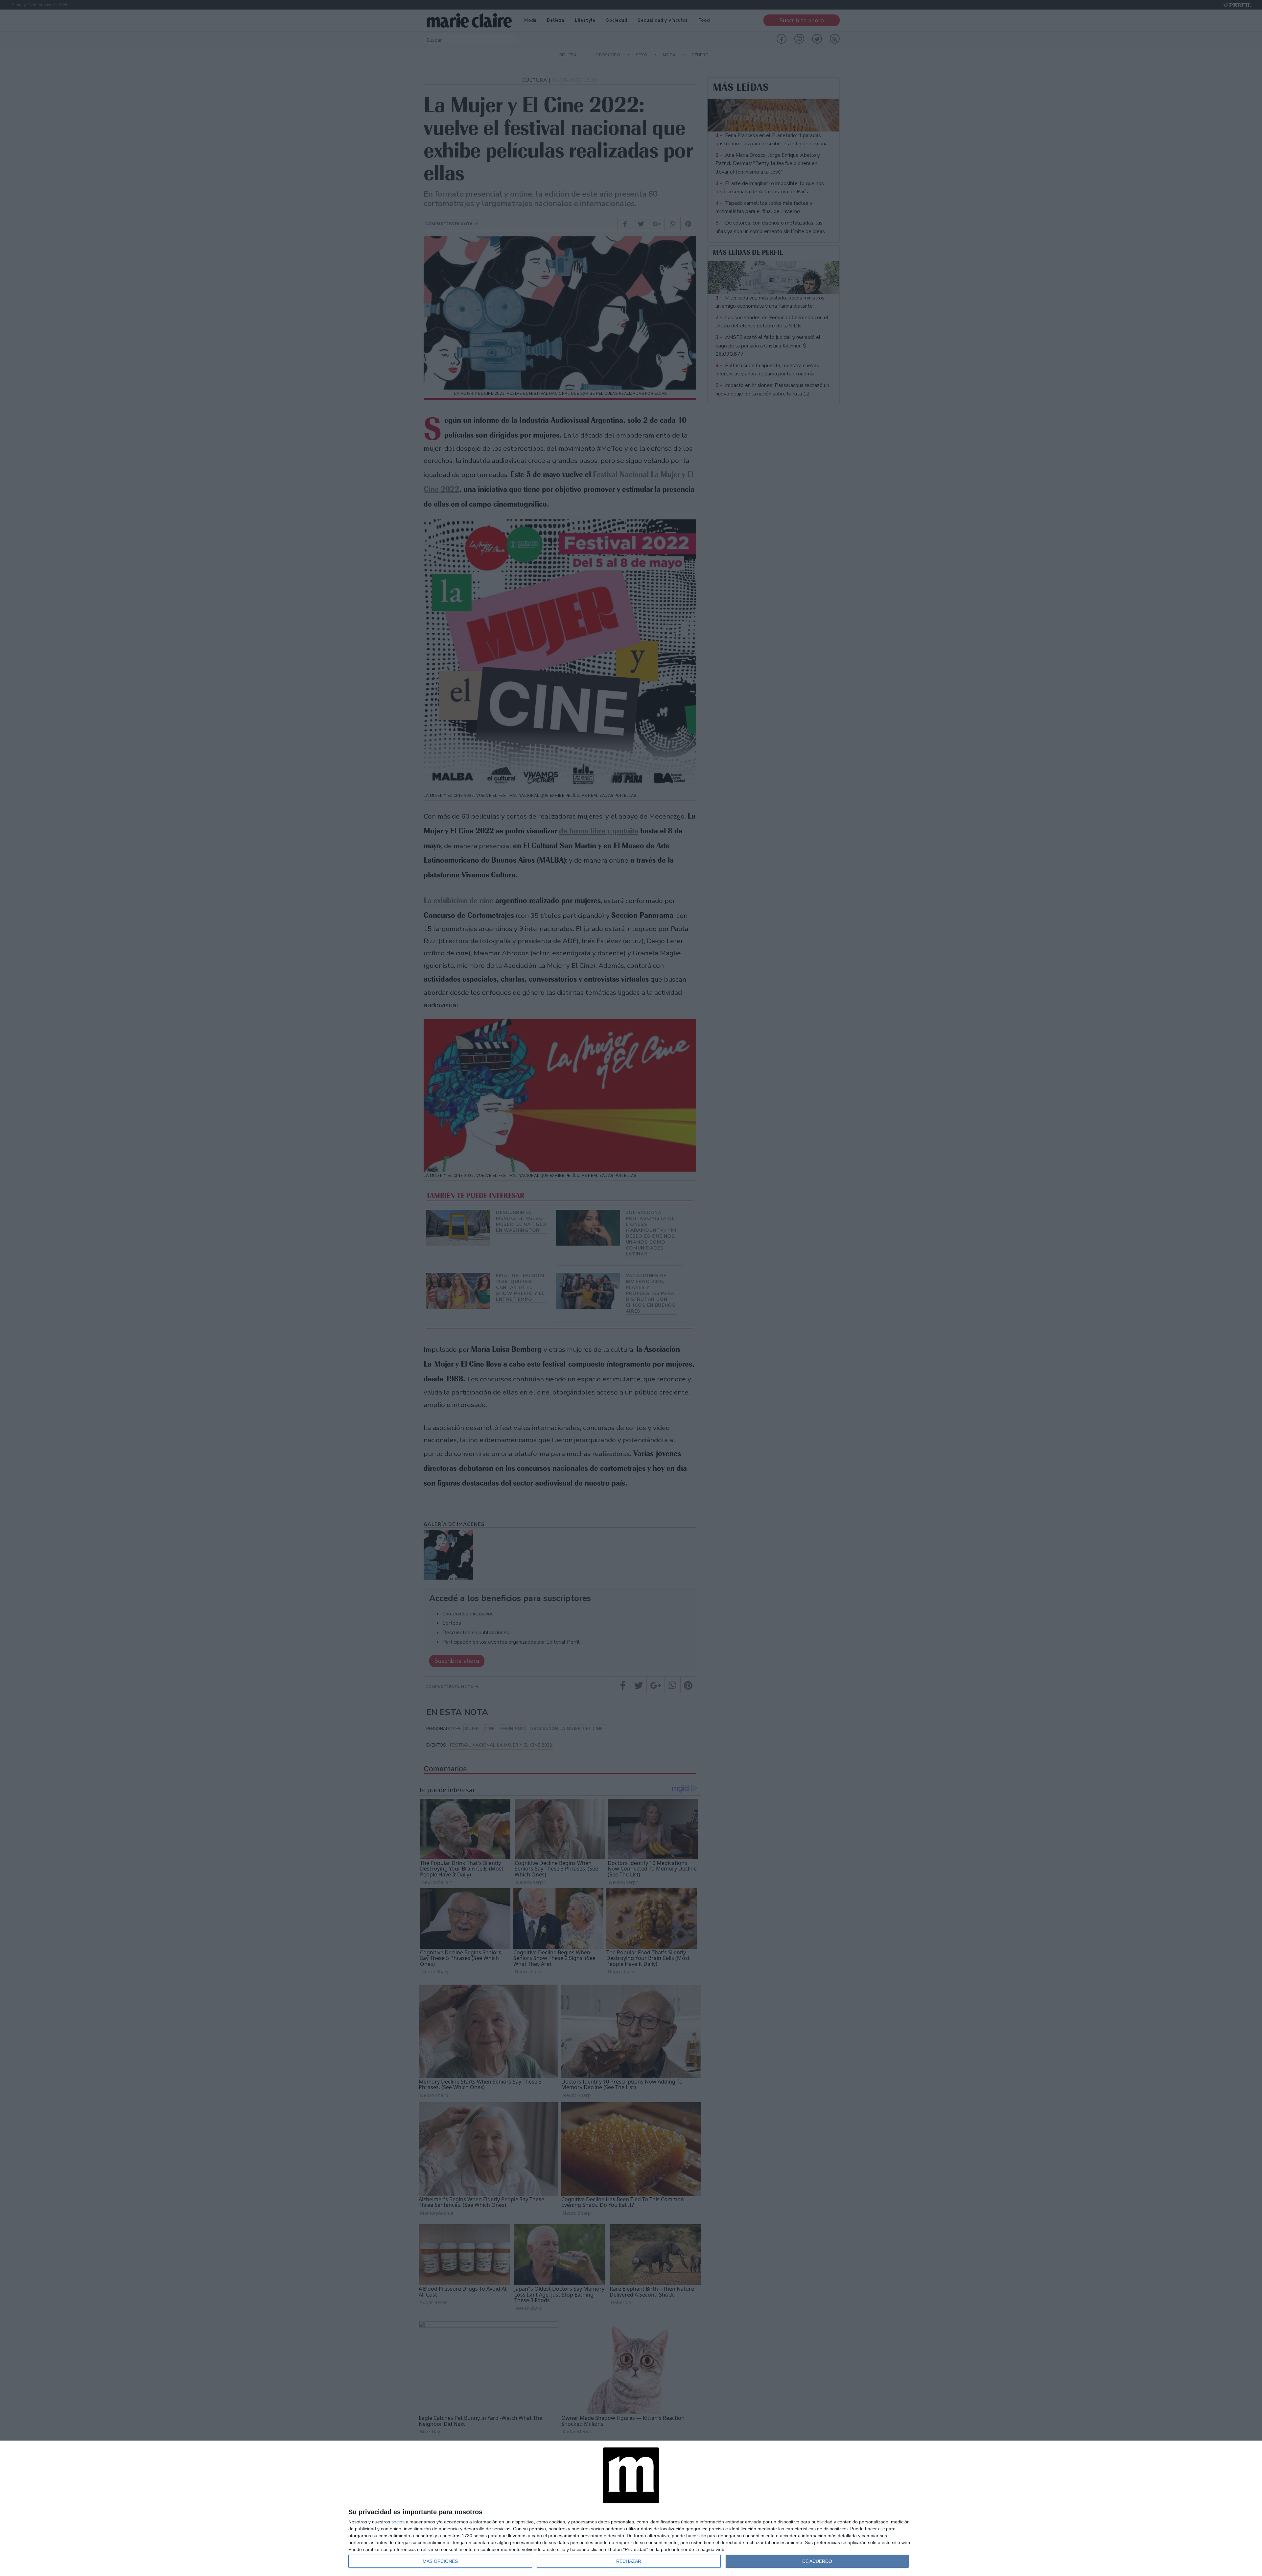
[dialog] (631, 2508)
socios (398, 2522)
